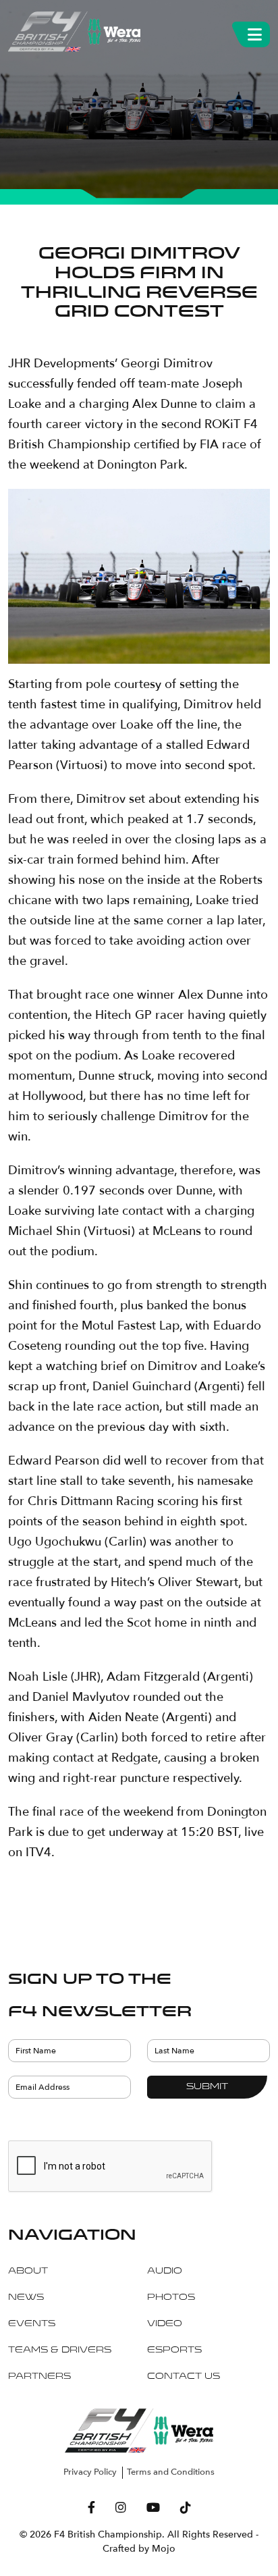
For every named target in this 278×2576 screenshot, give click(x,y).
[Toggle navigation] (255, 32)
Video (165, 2324)
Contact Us (184, 2377)
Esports (174, 2350)
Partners (39, 2377)
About (28, 2271)
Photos (171, 2298)
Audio (165, 2271)
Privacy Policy (90, 2472)
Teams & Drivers (60, 2350)
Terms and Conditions (171, 2472)
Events (32, 2324)
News (26, 2298)
